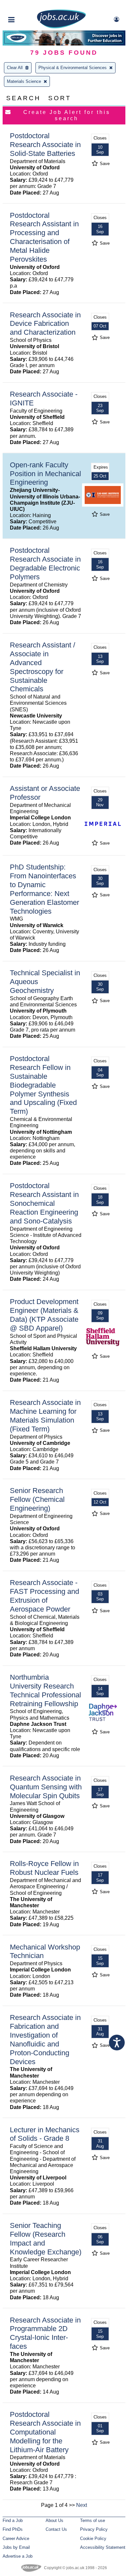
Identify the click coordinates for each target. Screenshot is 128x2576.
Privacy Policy (94, 2529)
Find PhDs (13, 2529)
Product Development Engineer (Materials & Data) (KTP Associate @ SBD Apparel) (44, 1315)
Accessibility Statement (103, 2547)
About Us (54, 2520)
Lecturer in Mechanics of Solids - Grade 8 (45, 2134)
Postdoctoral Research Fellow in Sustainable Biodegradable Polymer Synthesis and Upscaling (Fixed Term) (43, 1085)
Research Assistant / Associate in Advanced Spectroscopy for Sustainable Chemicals (43, 667)
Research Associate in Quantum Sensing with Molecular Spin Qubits (46, 1787)
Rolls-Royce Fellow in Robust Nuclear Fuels (44, 1868)
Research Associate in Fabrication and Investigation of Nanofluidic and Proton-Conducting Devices (45, 2039)
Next (82, 2505)
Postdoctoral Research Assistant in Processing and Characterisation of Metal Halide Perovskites (44, 237)
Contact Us (56, 2529)
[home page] (61, 27)
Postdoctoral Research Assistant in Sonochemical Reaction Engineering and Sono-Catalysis (44, 1203)
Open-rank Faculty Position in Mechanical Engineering (45, 474)
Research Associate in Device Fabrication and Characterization (45, 324)
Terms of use (93, 2520)
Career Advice (16, 2539)
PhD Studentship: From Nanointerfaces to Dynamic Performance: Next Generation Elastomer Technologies (44, 889)
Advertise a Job (18, 2556)
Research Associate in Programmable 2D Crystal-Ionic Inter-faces (45, 2333)
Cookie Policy (93, 2539)
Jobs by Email (16, 2547)
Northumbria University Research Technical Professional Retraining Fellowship (45, 1690)
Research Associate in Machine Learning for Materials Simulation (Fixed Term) (45, 1416)
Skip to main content (26, 6)
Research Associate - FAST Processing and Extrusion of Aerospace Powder (44, 1596)
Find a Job (13, 2520)
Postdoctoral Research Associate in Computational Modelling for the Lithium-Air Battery (45, 2432)
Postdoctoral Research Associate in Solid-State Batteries (45, 145)
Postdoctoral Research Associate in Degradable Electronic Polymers (45, 564)
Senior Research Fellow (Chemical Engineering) (37, 1499)
